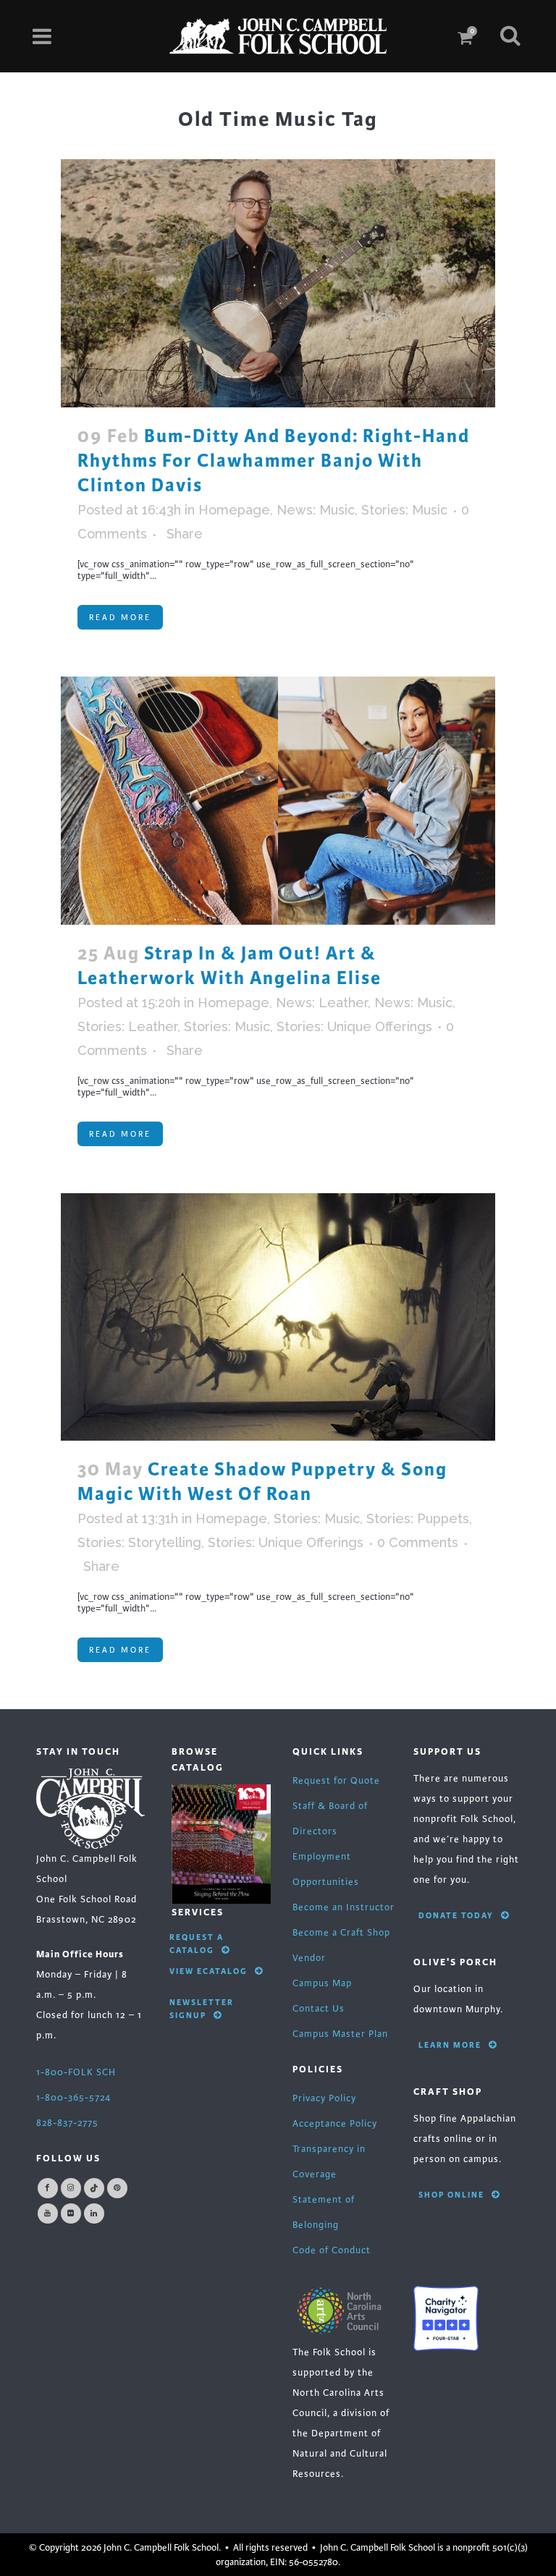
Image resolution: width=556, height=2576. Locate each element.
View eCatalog (208, 1971)
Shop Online (451, 2195)
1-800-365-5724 (73, 2098)
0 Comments (418, 1542)
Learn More (450, 2045)
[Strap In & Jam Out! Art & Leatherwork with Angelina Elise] (278, 801)
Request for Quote (336, 1781)
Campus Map (322, 1983)
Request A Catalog (197, 1944)
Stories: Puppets (418, 1518)
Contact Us (319, 2009)
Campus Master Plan (340, 2034)
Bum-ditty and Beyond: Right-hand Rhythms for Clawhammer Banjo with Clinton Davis (274, 461)
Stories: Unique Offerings (354, 1026)
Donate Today (456, 1915)
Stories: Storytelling (139, 1542)
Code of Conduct (332, 2250)
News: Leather (322, 1003)
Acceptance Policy (335, 2124)
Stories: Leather (127, 1026)
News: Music (316, 510)
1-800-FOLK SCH (76, 2072)
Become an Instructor (344, 1907)
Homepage (234, 510)
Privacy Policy (324, 2098)
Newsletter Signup (202, 2009)
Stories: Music (404, 510)
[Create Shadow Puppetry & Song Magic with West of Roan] (278, 1317)
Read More (120, 617)
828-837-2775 (67, 2123)
